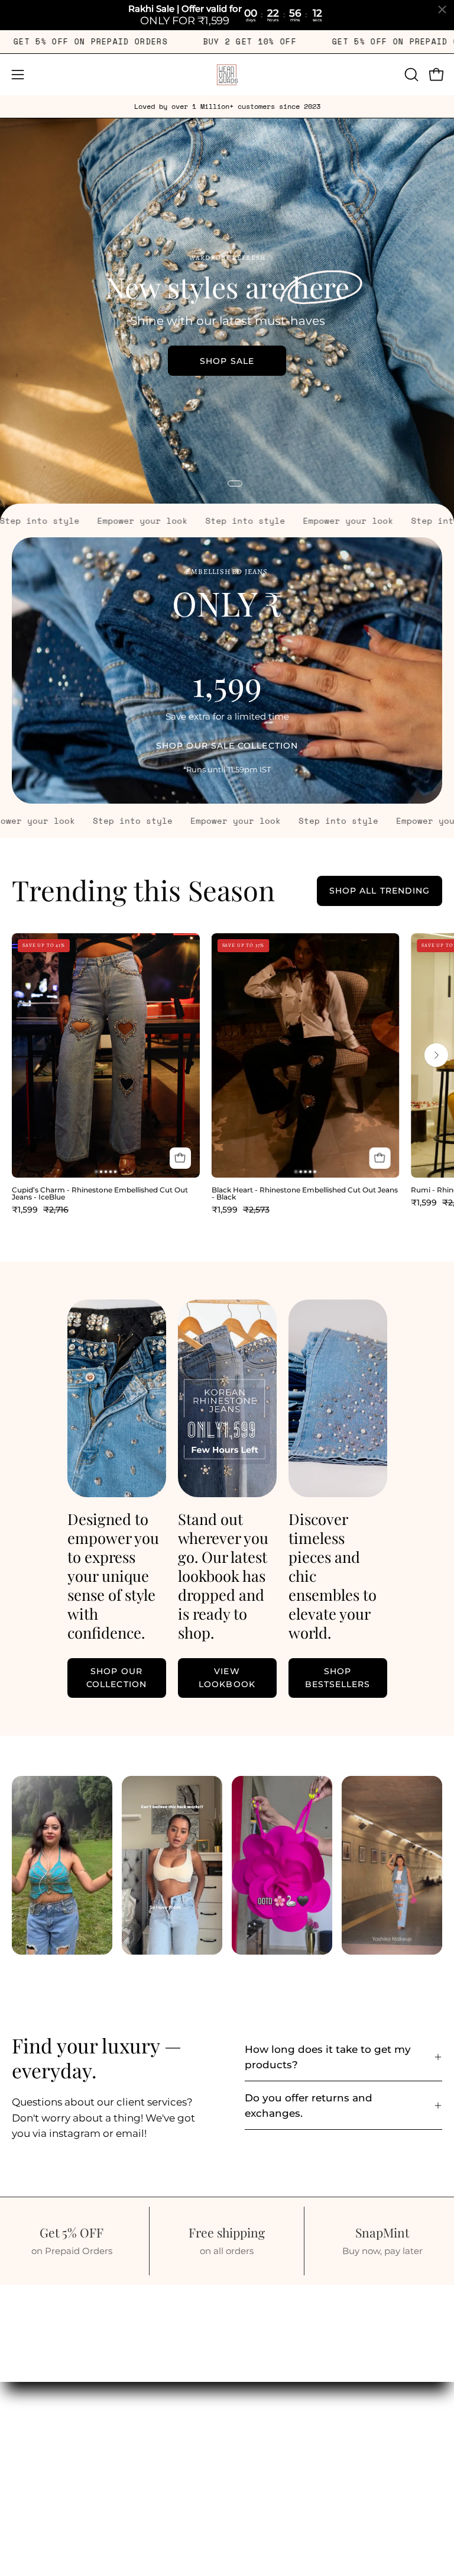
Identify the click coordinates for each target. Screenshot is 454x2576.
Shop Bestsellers (338, 1678)
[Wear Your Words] (227, 75)
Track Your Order (54, 2399)
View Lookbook (154, 360)
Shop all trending (380, 891)
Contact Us (39, 2501)
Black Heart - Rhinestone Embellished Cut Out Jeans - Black (305, 1194)
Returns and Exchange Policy (85, 2440)
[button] (410, 75)
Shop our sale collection (227, 746)
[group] (227, 107)
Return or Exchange (61, 2419)
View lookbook (227, 1678)
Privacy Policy (47, 2460)
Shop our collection (116, 1678)
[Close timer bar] (442, 9)
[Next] (436, 1055)
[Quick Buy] (180, 1158)
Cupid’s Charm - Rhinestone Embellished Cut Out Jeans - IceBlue (100, 1194)
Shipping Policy (51, 2481)
